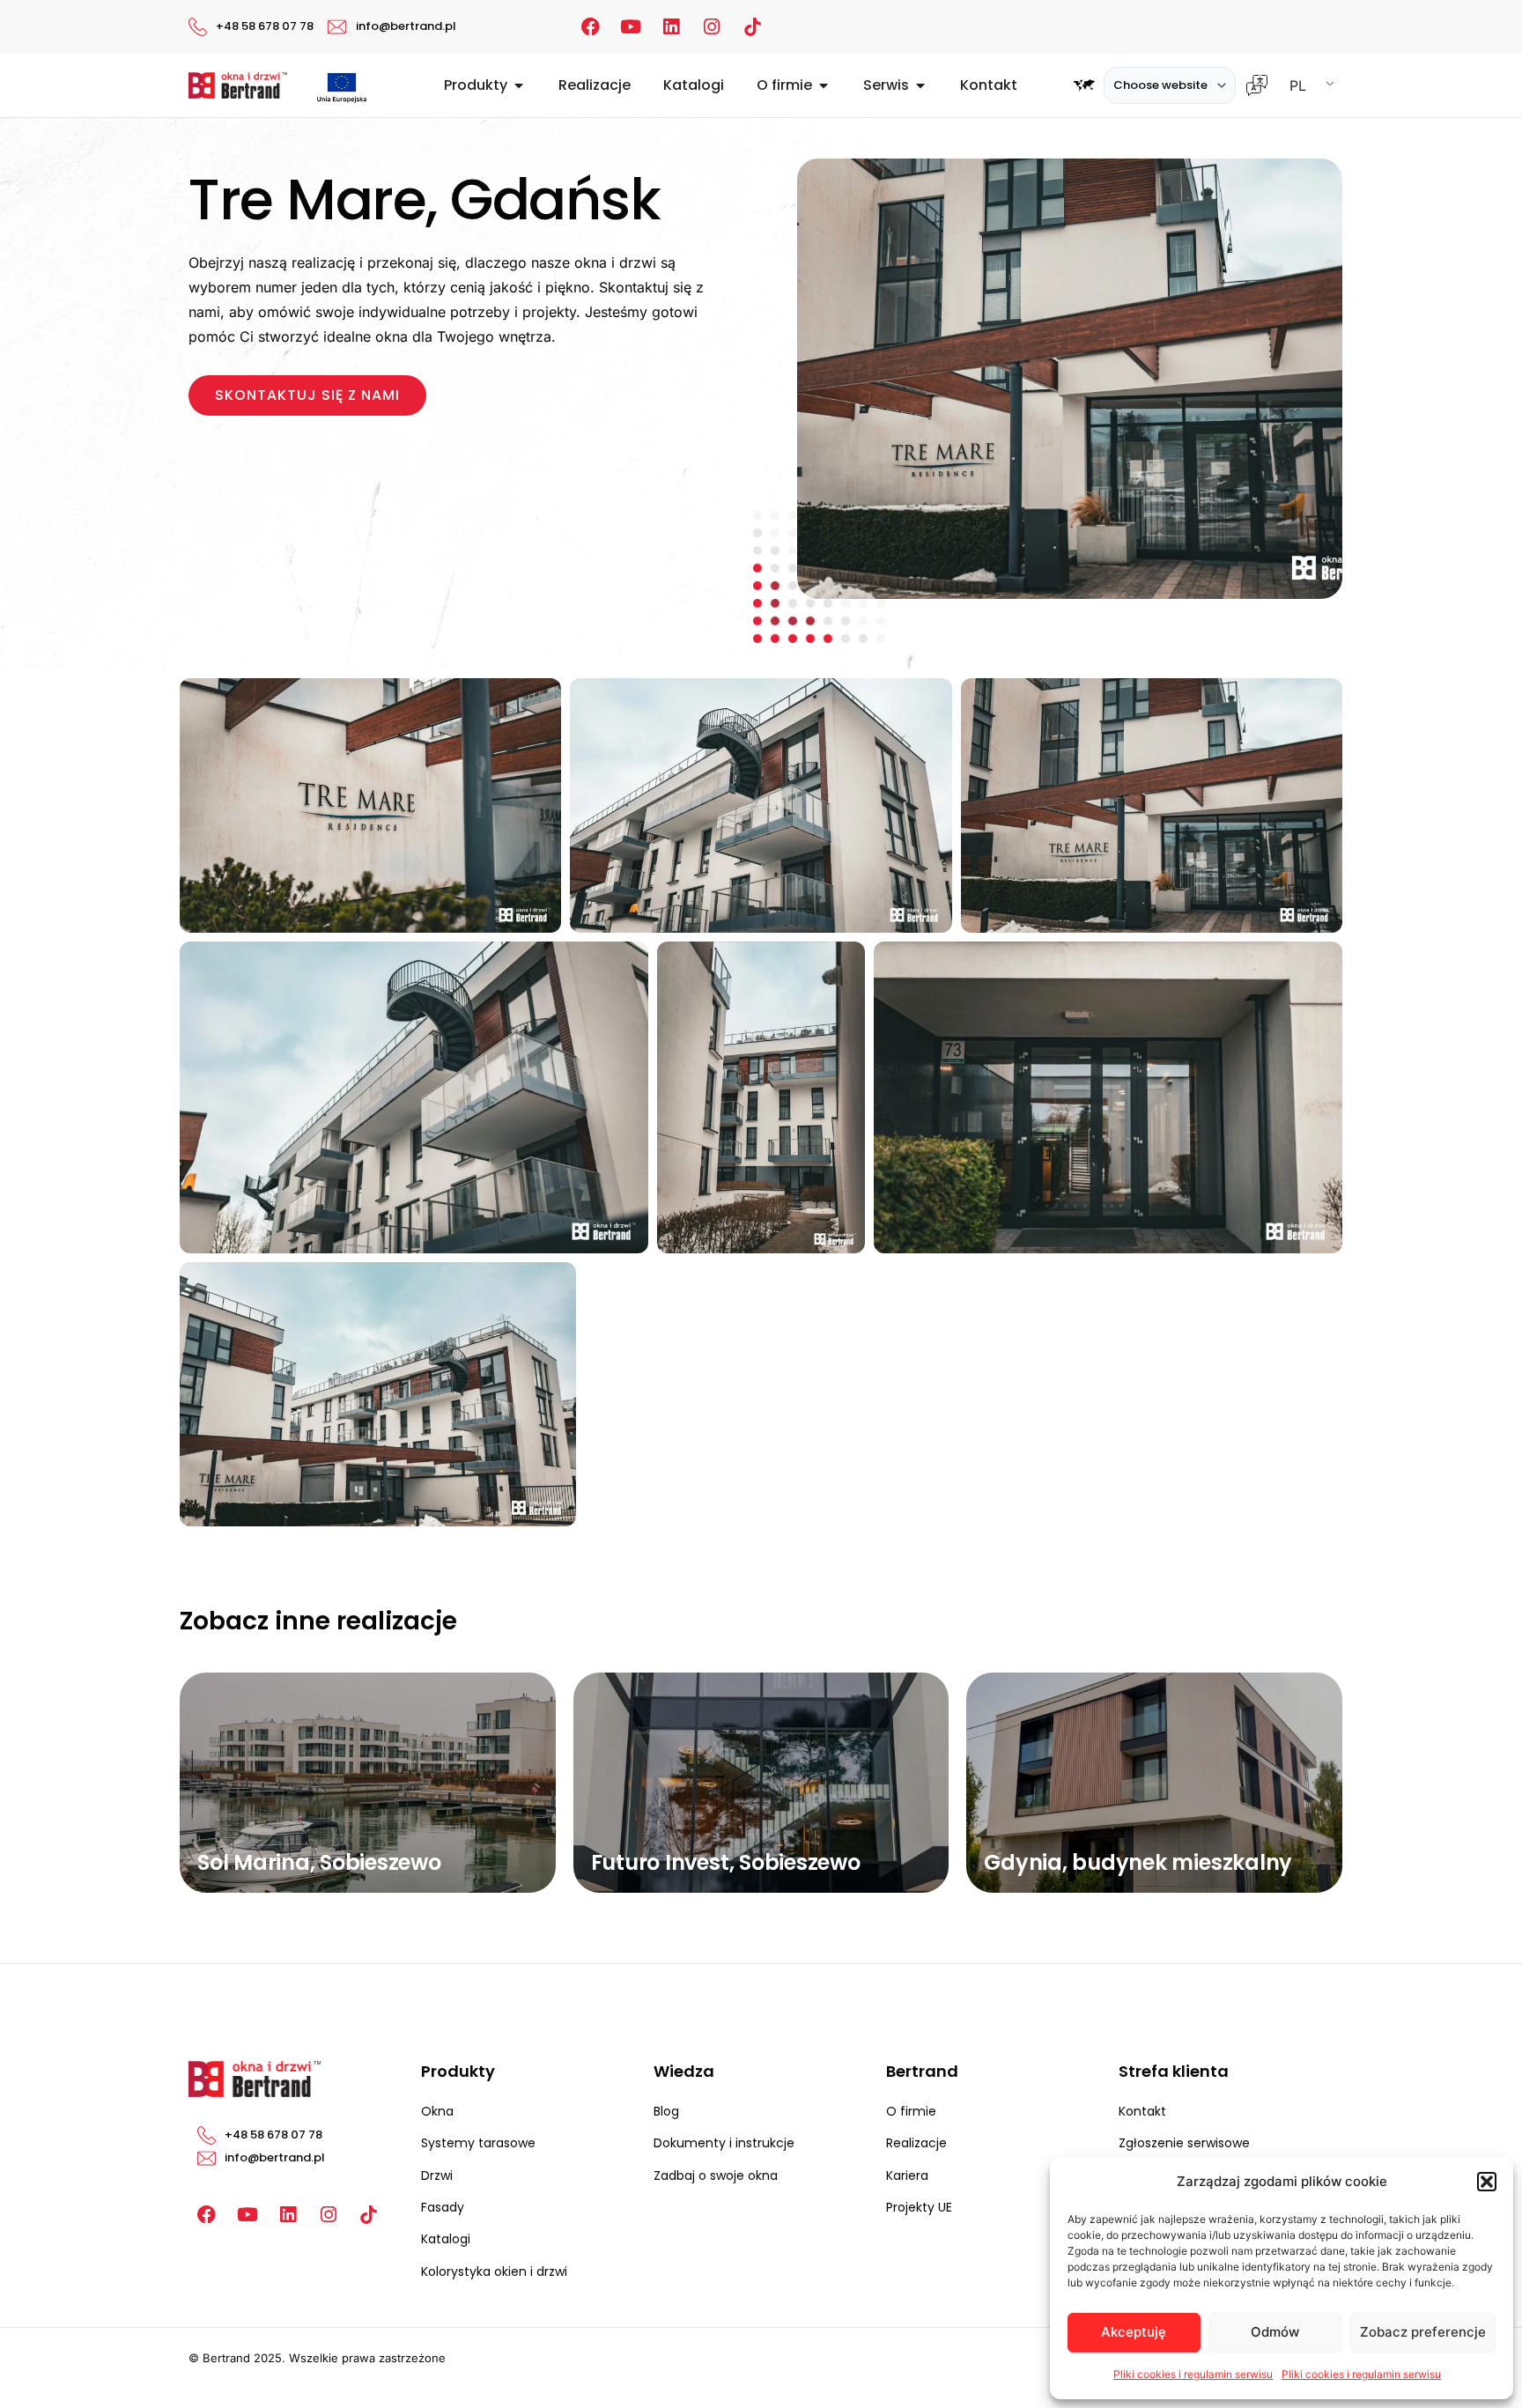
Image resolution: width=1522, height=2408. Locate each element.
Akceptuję (1134, 2332)
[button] (1487, 2182)
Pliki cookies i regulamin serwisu (1193, 2374)
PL (1298, 85)
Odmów (1275, 2332)
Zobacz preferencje (1423, 2332)
